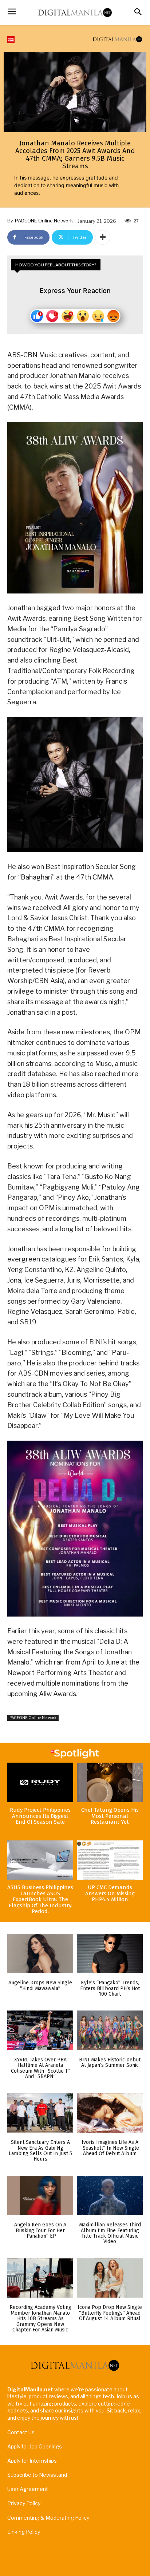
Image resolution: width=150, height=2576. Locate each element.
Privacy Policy (24, 2503)
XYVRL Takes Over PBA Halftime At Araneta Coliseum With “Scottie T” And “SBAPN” (40, 2068)
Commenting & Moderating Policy (48, 2518)
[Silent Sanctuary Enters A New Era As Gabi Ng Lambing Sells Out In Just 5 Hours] (40, 2113)
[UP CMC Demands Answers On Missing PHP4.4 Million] (110, 1860)
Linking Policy (24, 2532)
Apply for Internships (32, 2461)
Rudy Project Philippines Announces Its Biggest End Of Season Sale (40, 1816)
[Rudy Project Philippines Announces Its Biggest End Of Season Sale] (40, 1782)
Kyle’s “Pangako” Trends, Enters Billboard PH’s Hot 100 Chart (110, 1988)
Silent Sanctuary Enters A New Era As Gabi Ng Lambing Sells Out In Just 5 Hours (40, 2151)
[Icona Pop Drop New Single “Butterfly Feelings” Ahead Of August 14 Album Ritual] (110, 2278)
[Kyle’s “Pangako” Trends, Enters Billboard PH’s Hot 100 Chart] (110, 1954)
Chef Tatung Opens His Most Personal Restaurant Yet (110, 1816)
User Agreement (28, 2489)
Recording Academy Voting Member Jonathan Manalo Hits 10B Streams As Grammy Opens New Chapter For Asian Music (40, 2319)
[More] (103, 237)
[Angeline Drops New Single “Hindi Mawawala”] (40, 1954)
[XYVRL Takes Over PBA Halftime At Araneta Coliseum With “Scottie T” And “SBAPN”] (40, 2030)
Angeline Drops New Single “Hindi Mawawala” (40, 1985)
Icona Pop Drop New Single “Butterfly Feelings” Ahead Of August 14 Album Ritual (110, 2313)
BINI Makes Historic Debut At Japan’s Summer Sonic (110, 2062)
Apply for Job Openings (35, 2446)
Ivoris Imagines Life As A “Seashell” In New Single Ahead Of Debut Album (110, 2148)
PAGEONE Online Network (44, 221)
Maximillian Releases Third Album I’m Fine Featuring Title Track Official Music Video (110, 2233)
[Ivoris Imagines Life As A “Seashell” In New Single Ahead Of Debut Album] (110, 2113)
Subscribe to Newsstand (37, 2475)
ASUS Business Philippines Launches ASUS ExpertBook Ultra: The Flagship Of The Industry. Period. (40, 1899)
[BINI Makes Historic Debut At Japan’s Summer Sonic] (110, 2030)
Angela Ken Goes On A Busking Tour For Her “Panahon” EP (40, 2230)
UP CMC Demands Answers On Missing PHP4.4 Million (110, 1893)
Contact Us (21, 2432)
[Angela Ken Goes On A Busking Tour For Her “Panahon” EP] (40, 2196)
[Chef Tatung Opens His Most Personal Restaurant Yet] (110, 1782)
